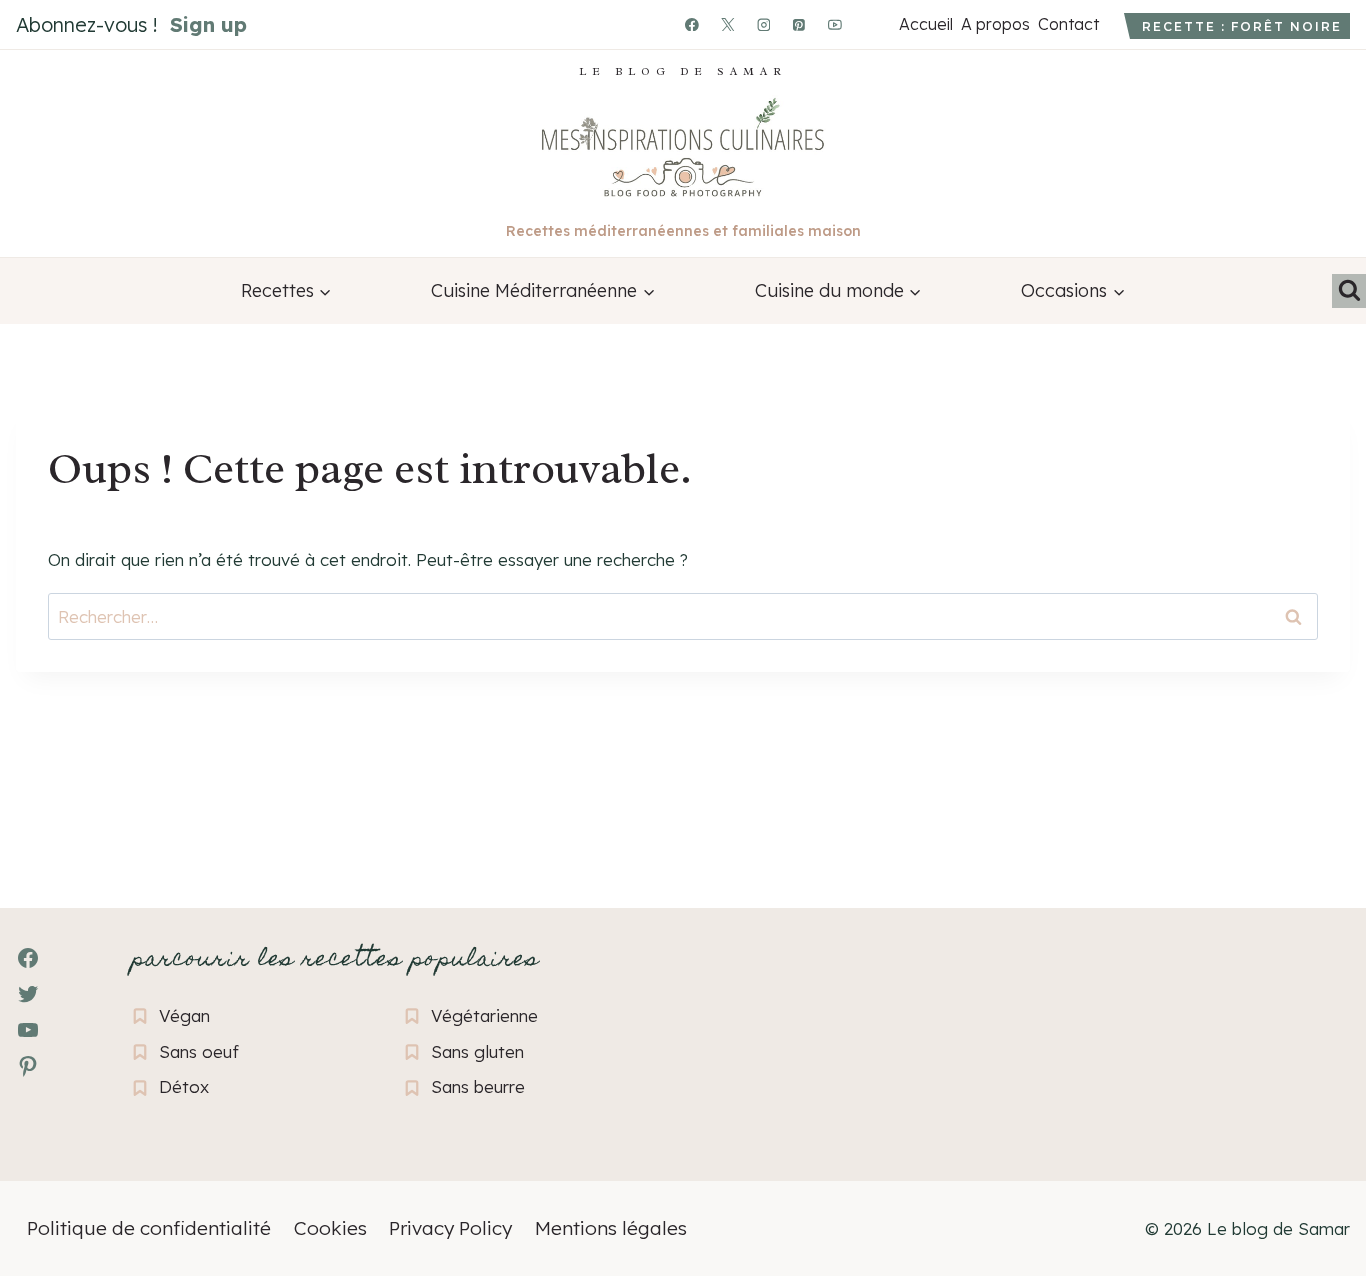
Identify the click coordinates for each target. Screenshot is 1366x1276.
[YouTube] (835, 25)
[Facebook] (692, 25)
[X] (728, 25)
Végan (184, 1015)
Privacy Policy (450, 1228)
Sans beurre (478, 1086)
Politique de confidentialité (149, 1228)
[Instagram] (764, 25)
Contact (1068, 24)
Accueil (925, 24)
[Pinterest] (800, 25)
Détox (184, 1086)
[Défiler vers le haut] (50, 1151)
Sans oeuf (199, 1051)
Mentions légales (611, 1228)
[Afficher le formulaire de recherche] (1349, 291)
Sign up (208, 24)
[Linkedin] (871, 25)
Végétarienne (484, 1015)
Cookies (330, 1228)
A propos (995, 24)
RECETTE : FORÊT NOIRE (1242, 26)
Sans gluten (477, 1051)
